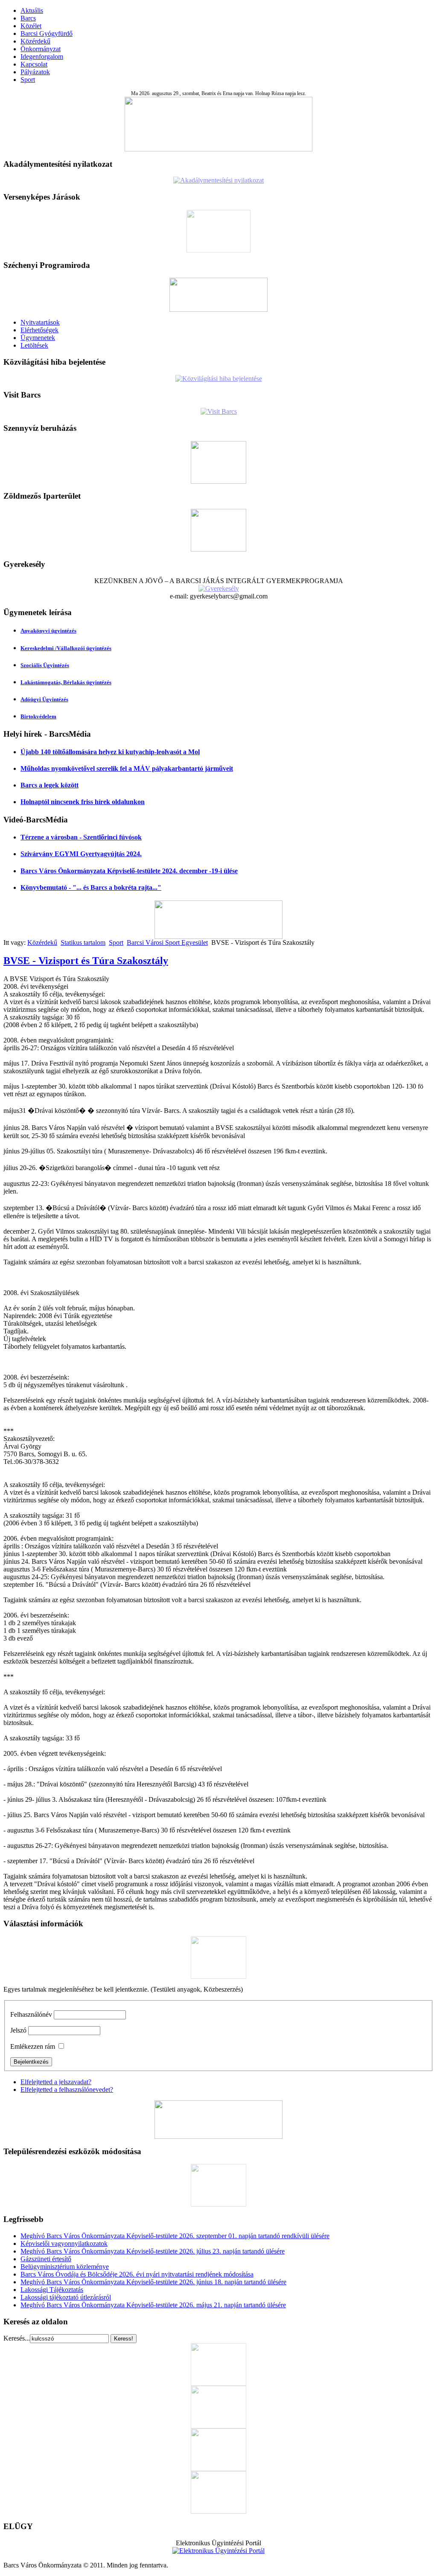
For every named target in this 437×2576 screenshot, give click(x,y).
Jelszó (18, 2030)
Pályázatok (35, 72)
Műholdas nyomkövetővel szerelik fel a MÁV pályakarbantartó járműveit (127, 768)
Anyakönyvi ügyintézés (48, 631)
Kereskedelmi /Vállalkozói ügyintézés (66, 648)
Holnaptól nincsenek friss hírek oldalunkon (83, 802)
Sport (28, 80)
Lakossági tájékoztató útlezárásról (66, 2297)
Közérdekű (35, 41)
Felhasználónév (31, 2014)
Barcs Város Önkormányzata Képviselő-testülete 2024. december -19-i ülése (129, 871)
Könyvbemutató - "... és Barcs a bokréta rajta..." (91, 887)
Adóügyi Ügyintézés (44, 699)
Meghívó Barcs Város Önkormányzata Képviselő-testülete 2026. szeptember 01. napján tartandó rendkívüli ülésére (175, 2236)
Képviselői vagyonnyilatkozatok (64, 2243)
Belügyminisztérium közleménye (65, 2267)
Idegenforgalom (42, 57)
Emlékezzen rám (33, 2046)
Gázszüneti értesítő (46, 2259)
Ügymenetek (38, 338)
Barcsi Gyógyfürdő (47, 33)
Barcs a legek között (50, 785)
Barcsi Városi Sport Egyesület (167, 942)
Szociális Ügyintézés (45, 665)
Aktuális (32, 10)
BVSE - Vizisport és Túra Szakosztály (86, 961)
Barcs (28, 18)
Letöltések (34, 345)
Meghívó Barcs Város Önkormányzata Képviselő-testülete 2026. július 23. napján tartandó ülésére (153, 2251)
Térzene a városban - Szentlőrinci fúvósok (81, 837)
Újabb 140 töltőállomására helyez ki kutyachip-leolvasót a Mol (110, 752)
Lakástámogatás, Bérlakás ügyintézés (66, 682)
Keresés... (17, 2338)
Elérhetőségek (39, 330)
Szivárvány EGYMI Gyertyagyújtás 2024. (81, 854)
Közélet (31, 26)
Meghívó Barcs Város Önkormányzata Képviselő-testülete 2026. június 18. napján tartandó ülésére (153, 2282)
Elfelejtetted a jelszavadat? (56, 2082)
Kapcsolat (34, 64)
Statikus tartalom (83, 942)
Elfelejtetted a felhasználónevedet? (67, 2090)
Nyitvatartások (40, 322)
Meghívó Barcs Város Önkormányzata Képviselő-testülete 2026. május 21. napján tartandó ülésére (153, 2305)
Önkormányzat (41, 49)
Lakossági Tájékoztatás (52, 2290)
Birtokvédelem (38, 716)
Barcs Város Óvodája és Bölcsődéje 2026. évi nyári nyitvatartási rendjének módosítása (137, 2274)
